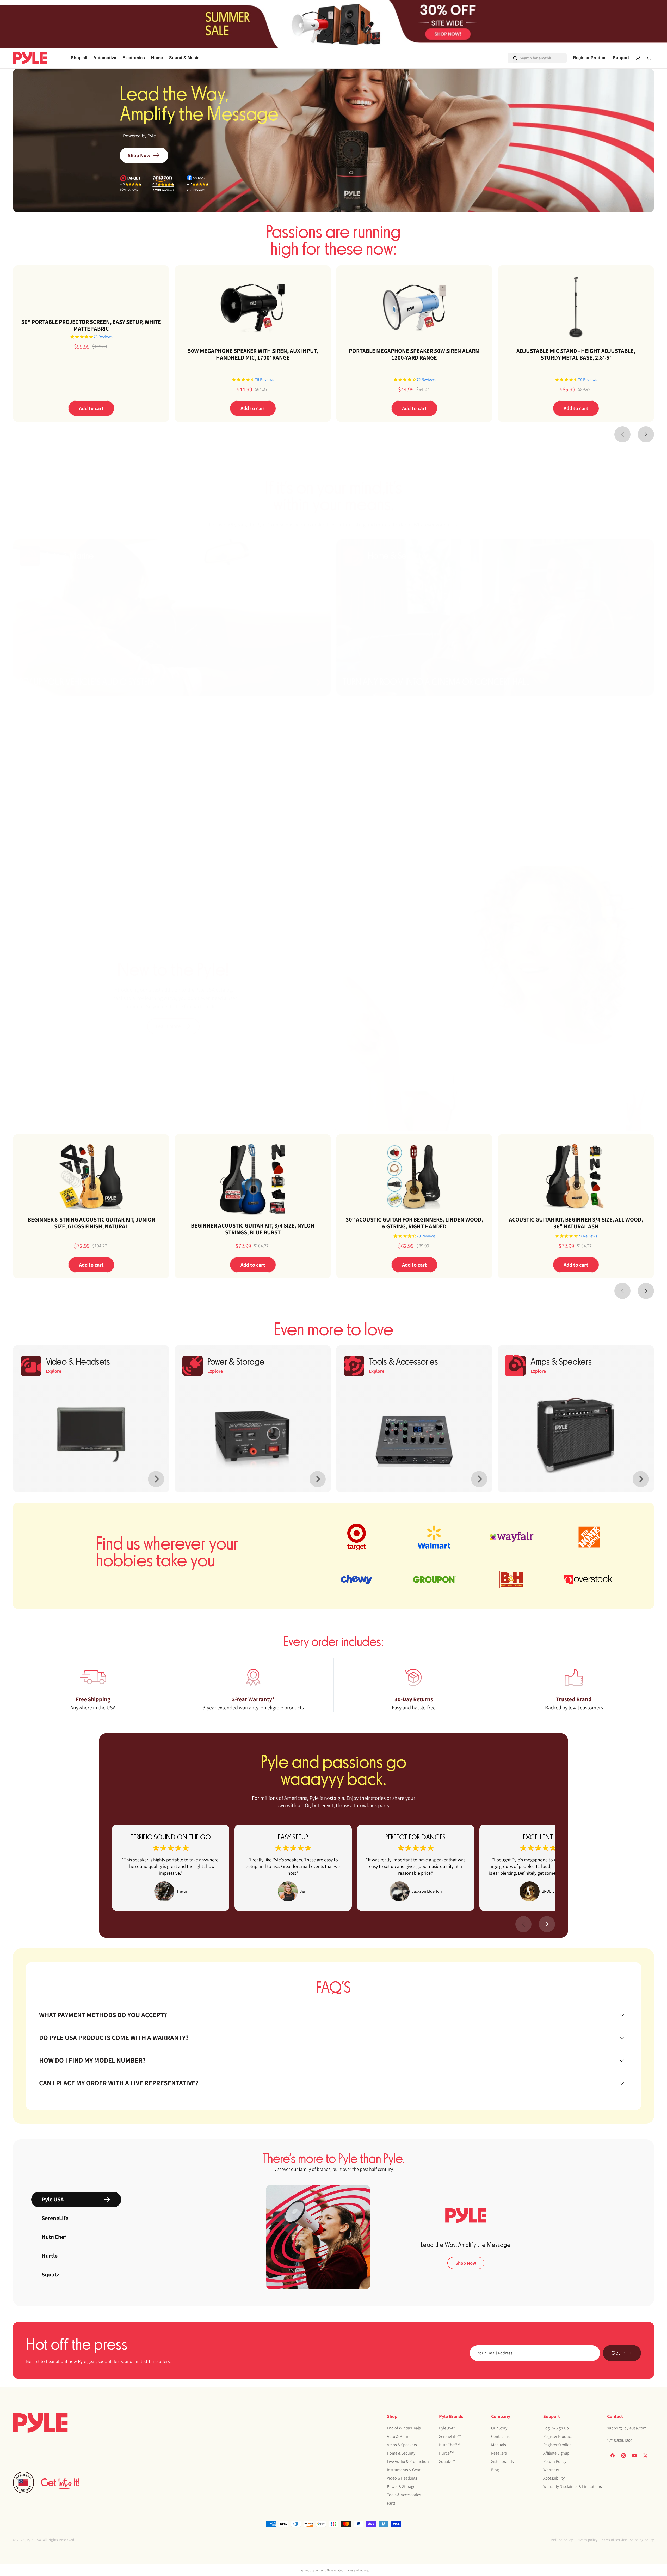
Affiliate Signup (556, 2453)
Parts (391, 2503)
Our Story (499, 2428)
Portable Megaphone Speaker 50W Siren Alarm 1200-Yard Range (414, 354)
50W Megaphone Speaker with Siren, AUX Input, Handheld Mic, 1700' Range (253, 354)
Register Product (558, 2436)
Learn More (168, 1026)
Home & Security (401, 2453)
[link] (171, 1868)
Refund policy (562, 2540)
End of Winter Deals (404, 2428)
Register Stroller (557, 2445)
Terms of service (613, 2540)
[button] (105, 58)
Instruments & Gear (404, 2470)
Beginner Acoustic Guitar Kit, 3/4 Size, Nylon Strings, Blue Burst (253, 1229)
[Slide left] (622, 434)
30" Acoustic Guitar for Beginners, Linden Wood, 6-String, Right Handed (414, 1223)
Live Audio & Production (408, 2461)
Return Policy (555, 2461)
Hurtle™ (446, 2453)
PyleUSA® (447, 2428)
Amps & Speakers (402, 2445)
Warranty (551, 2470)
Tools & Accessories (404, 2495)
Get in (618, 2353)
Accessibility (554, 2478)
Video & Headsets (402, 2478)
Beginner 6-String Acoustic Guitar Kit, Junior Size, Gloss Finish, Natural (91, 1223)
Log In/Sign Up (556, 2428)
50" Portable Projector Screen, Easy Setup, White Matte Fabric (91, 325)
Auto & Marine (399, 2436)
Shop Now (139, 155)
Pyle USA (34, 2540)
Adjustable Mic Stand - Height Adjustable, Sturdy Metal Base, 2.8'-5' (576, 354)
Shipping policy (642, 2540)
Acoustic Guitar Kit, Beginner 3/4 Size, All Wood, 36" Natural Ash (576, 1223)
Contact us (500, 2436)
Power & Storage (401, 2486)
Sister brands (502, 2461)
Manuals (499, 2445)
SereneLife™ (450, 2436)
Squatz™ (447, 2461)
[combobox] (530, 58)
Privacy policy (586, 2540)
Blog (495, 2470)
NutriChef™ (449, 2445)
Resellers (499, 2453)
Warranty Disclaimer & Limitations (573, 2486)
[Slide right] (646, 434)
